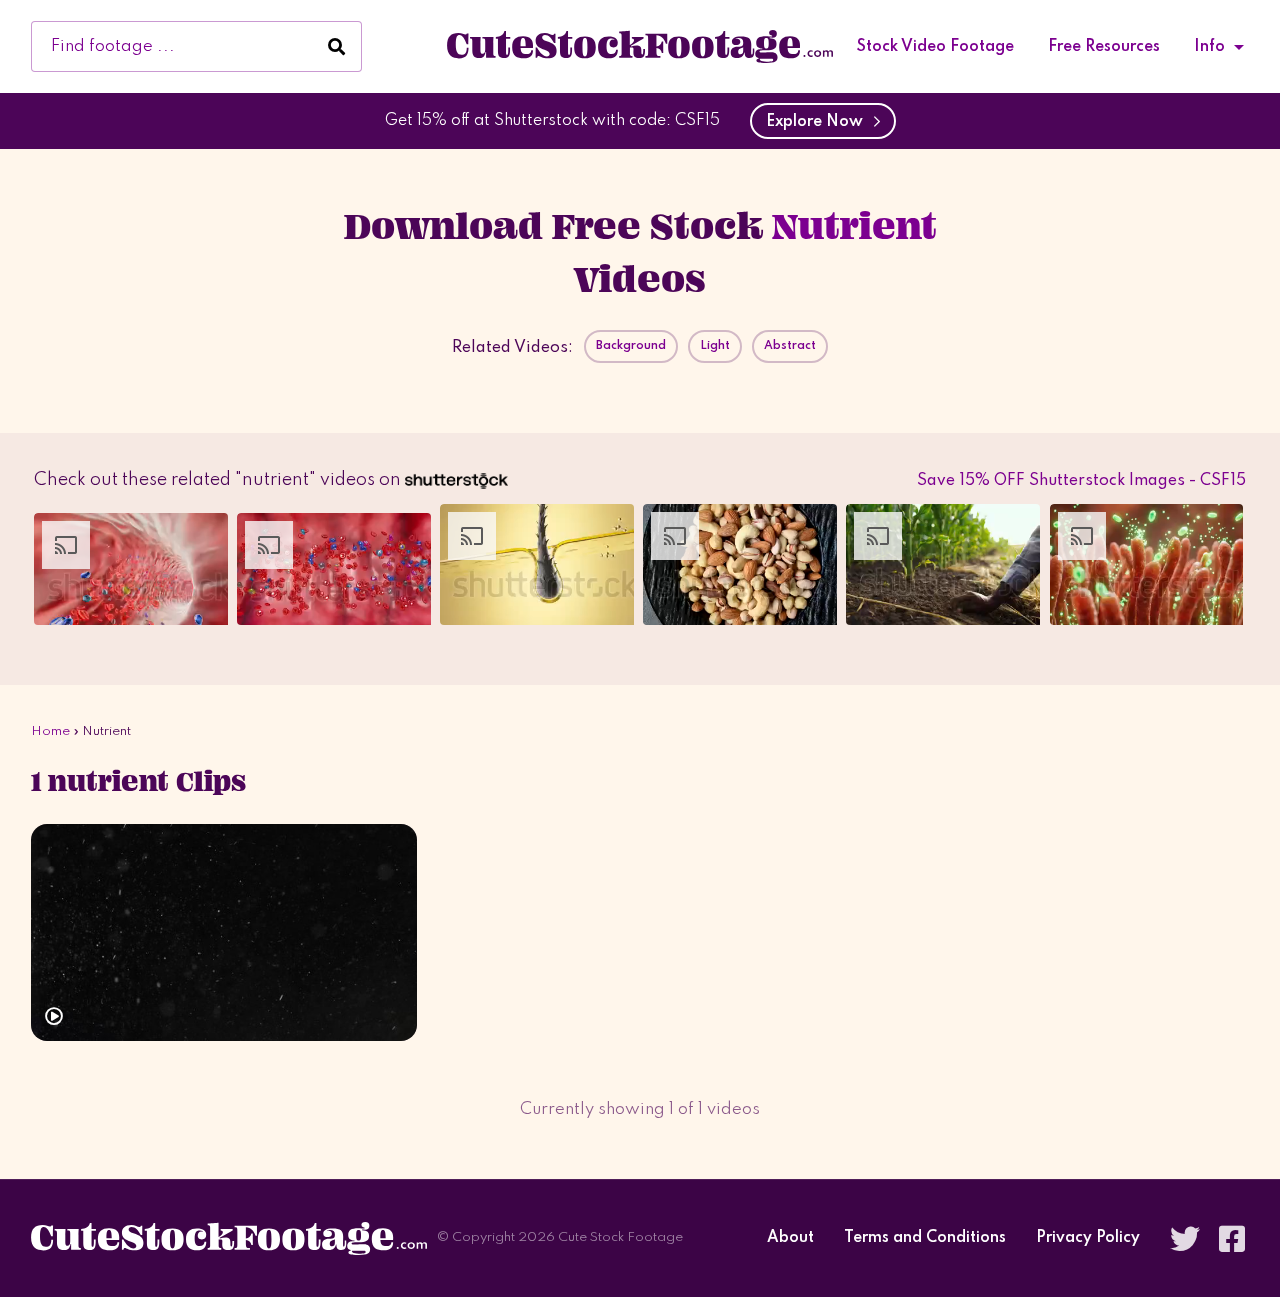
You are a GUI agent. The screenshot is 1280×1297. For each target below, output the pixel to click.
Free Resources (1104, 47)
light (715, 346)
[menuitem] (935, 47)
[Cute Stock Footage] (640, 46)
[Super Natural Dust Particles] (224, 932)
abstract (790, 346)
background (631, 346)
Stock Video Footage (935, 47)
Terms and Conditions (925, 1238)
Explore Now (818, 122)
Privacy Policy (1088, 1238)
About (790, 1238)
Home (50, 731)
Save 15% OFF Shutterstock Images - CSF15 (1081, 481)
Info (1209, 47)
